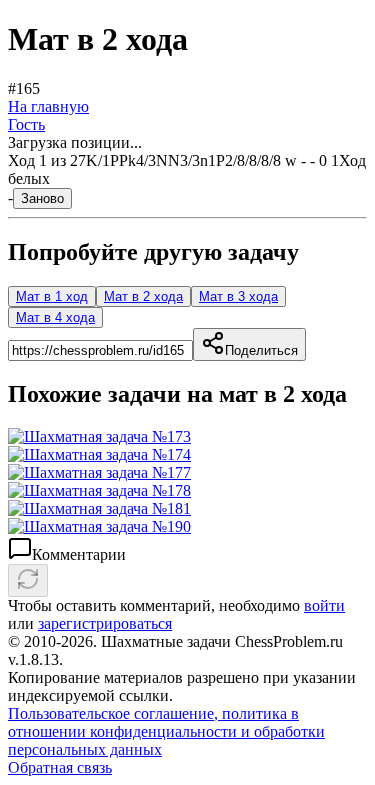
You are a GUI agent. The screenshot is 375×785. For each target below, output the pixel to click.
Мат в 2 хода (143, 296)
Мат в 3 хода (238, 296)
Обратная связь (60, 767)
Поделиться (261, 350)
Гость (26, 124)
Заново (42, 198)
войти (324, 605)
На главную (48, 106)
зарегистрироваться (105, 623)
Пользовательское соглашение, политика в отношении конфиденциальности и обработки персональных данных (166, 731)
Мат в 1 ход (52, 296)
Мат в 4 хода (55, 317)
